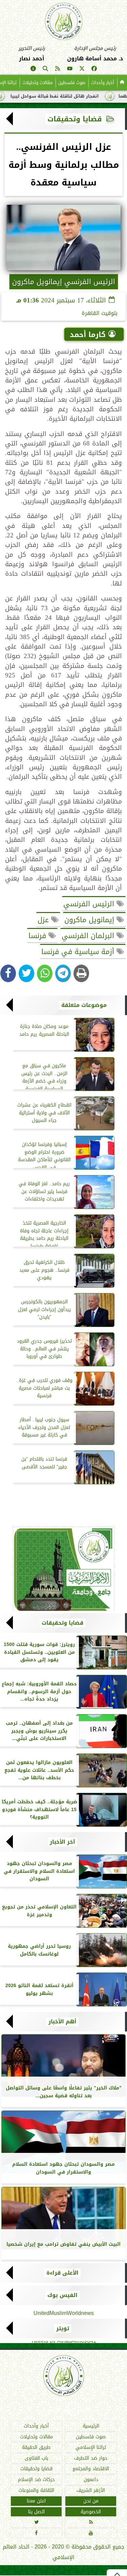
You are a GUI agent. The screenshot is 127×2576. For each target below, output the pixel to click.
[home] (122, 83)
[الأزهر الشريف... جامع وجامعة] (63, 1569)
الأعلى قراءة (62, 2273)
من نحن (91, 2501)
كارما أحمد (88, 335)
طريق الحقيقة (36, 2448)
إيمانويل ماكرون (90, 920)
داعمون (91, 2480)
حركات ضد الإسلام (36, 2480)
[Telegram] (63, 973)
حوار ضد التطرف (91, 2458)
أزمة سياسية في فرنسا (79, 952)
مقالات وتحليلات (37, 83)
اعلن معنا (36, 2501)
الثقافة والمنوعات (36, 2490)
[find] (45, 70)
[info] (33, 70)
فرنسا (38, 936)
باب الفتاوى (36, 2458)
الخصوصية (91, 2512)
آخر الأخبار (62, 1842)
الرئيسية (91, 2426)
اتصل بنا (36, 2512)
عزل (44, 920)
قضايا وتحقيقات (75, 119)
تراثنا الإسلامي (91, 2448)
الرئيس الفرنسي (90, 904)
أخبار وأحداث (103, 83)
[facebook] (94, 70)
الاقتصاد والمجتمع (91, 2469)
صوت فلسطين (72, 83)
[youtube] (70, 70)
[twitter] (82, 70)
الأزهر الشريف (91, 2490)
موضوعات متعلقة (84, 1005)
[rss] (58, 70)
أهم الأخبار (62, 2022)
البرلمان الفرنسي (89, 936)
